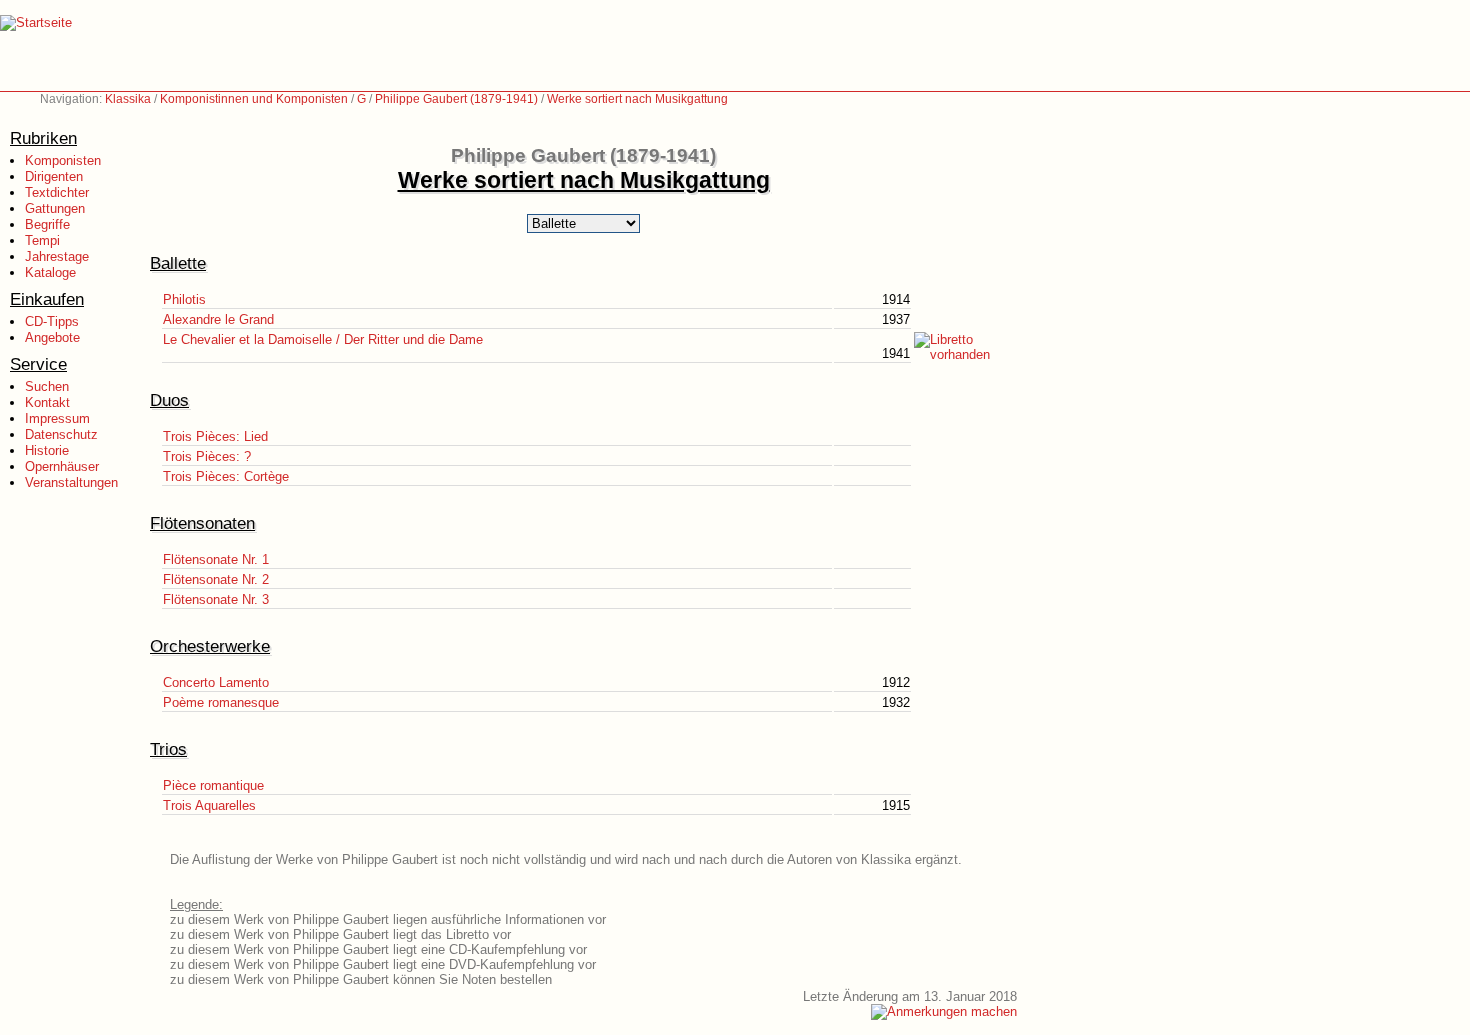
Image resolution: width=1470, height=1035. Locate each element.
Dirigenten (54, 176)
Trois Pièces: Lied (215, 436)
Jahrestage (57, 256)
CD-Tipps (52, 321)
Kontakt (47, 402)
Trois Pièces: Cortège (226, 476)
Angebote (52, 337)
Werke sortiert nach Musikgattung (637, 99)
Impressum (57, 418)
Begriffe (47, 224)
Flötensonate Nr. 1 (216, 559)
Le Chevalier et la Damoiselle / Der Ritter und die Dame (323, 339)
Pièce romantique (213, 785)
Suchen (47, 386)
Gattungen (55, 208)
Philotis (184, 299)
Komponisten (63, 160)
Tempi (42, 240)
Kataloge (50, 272)
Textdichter (57, 192)
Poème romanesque (221, 702)
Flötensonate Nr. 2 (216, 579)
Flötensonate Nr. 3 (216, 599)
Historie (47, 450)
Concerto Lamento (216, 682)
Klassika (128, 99)
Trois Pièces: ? (207, 456)
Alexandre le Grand (218, 319)
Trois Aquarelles (209, 805)
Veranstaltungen (71, 482)
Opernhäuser (62, 466)
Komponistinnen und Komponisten (254, 99)
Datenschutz (61, 434)
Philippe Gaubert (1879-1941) (456, 99)
